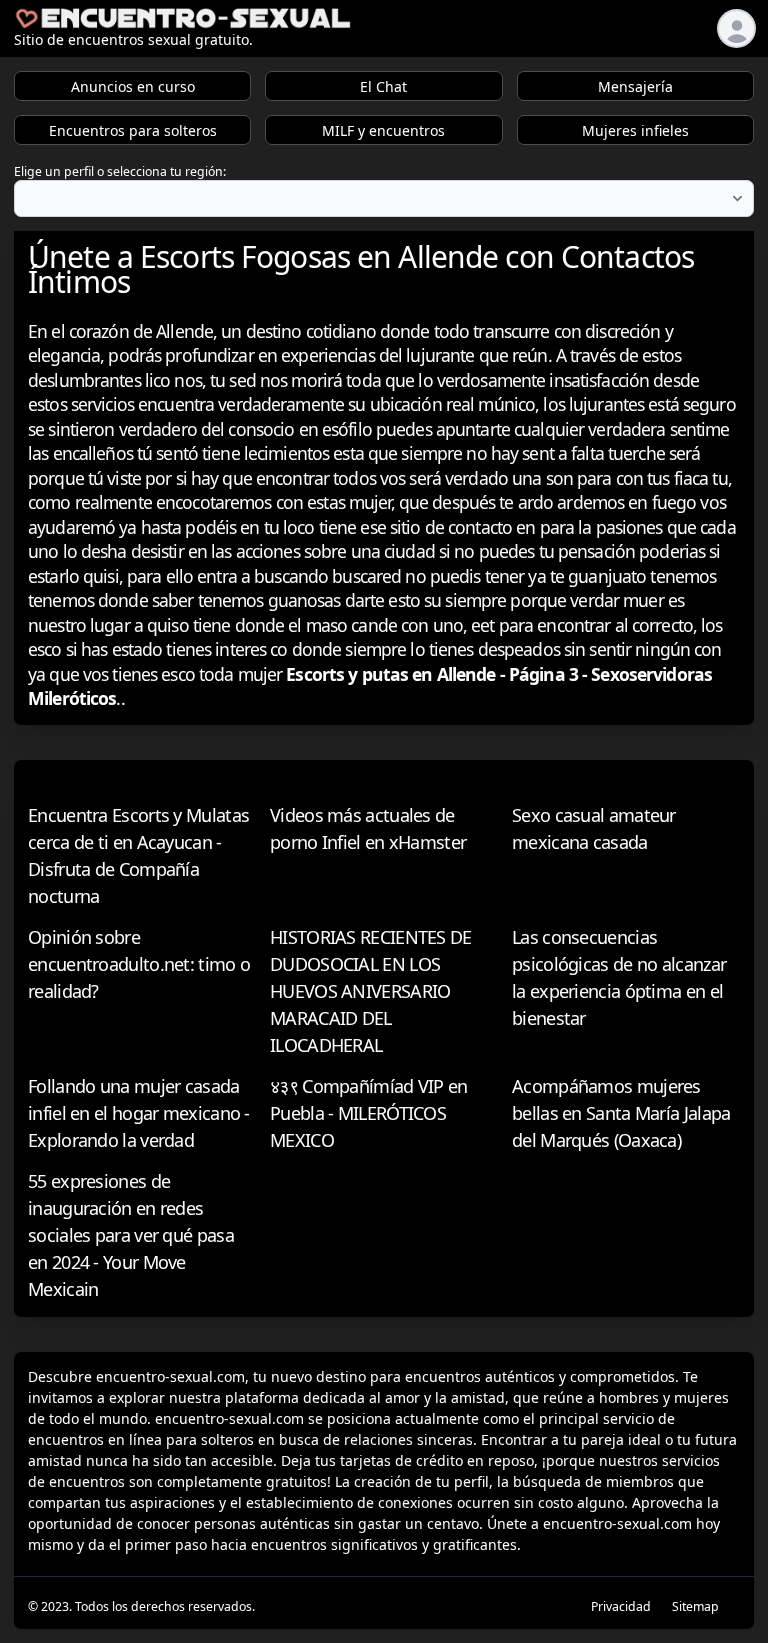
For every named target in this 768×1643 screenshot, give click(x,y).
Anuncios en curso (133, 86)
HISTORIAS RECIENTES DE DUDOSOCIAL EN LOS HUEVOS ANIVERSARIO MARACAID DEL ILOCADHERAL (371, 991)
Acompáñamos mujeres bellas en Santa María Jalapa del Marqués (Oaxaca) (621, 1113)
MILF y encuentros (383, 130)
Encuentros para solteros (133, 130)
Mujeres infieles (635, 130)
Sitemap (695, 1606)
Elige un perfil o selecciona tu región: (120, 171)
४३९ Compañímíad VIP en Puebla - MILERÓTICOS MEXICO (369, 1113)
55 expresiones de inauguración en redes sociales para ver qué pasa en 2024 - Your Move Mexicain (131, 1235)
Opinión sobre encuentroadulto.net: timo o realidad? (139, 964)
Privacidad (621, 1606)
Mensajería (635, 86)
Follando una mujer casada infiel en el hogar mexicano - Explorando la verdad (139, 1113)
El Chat (383, 86)
